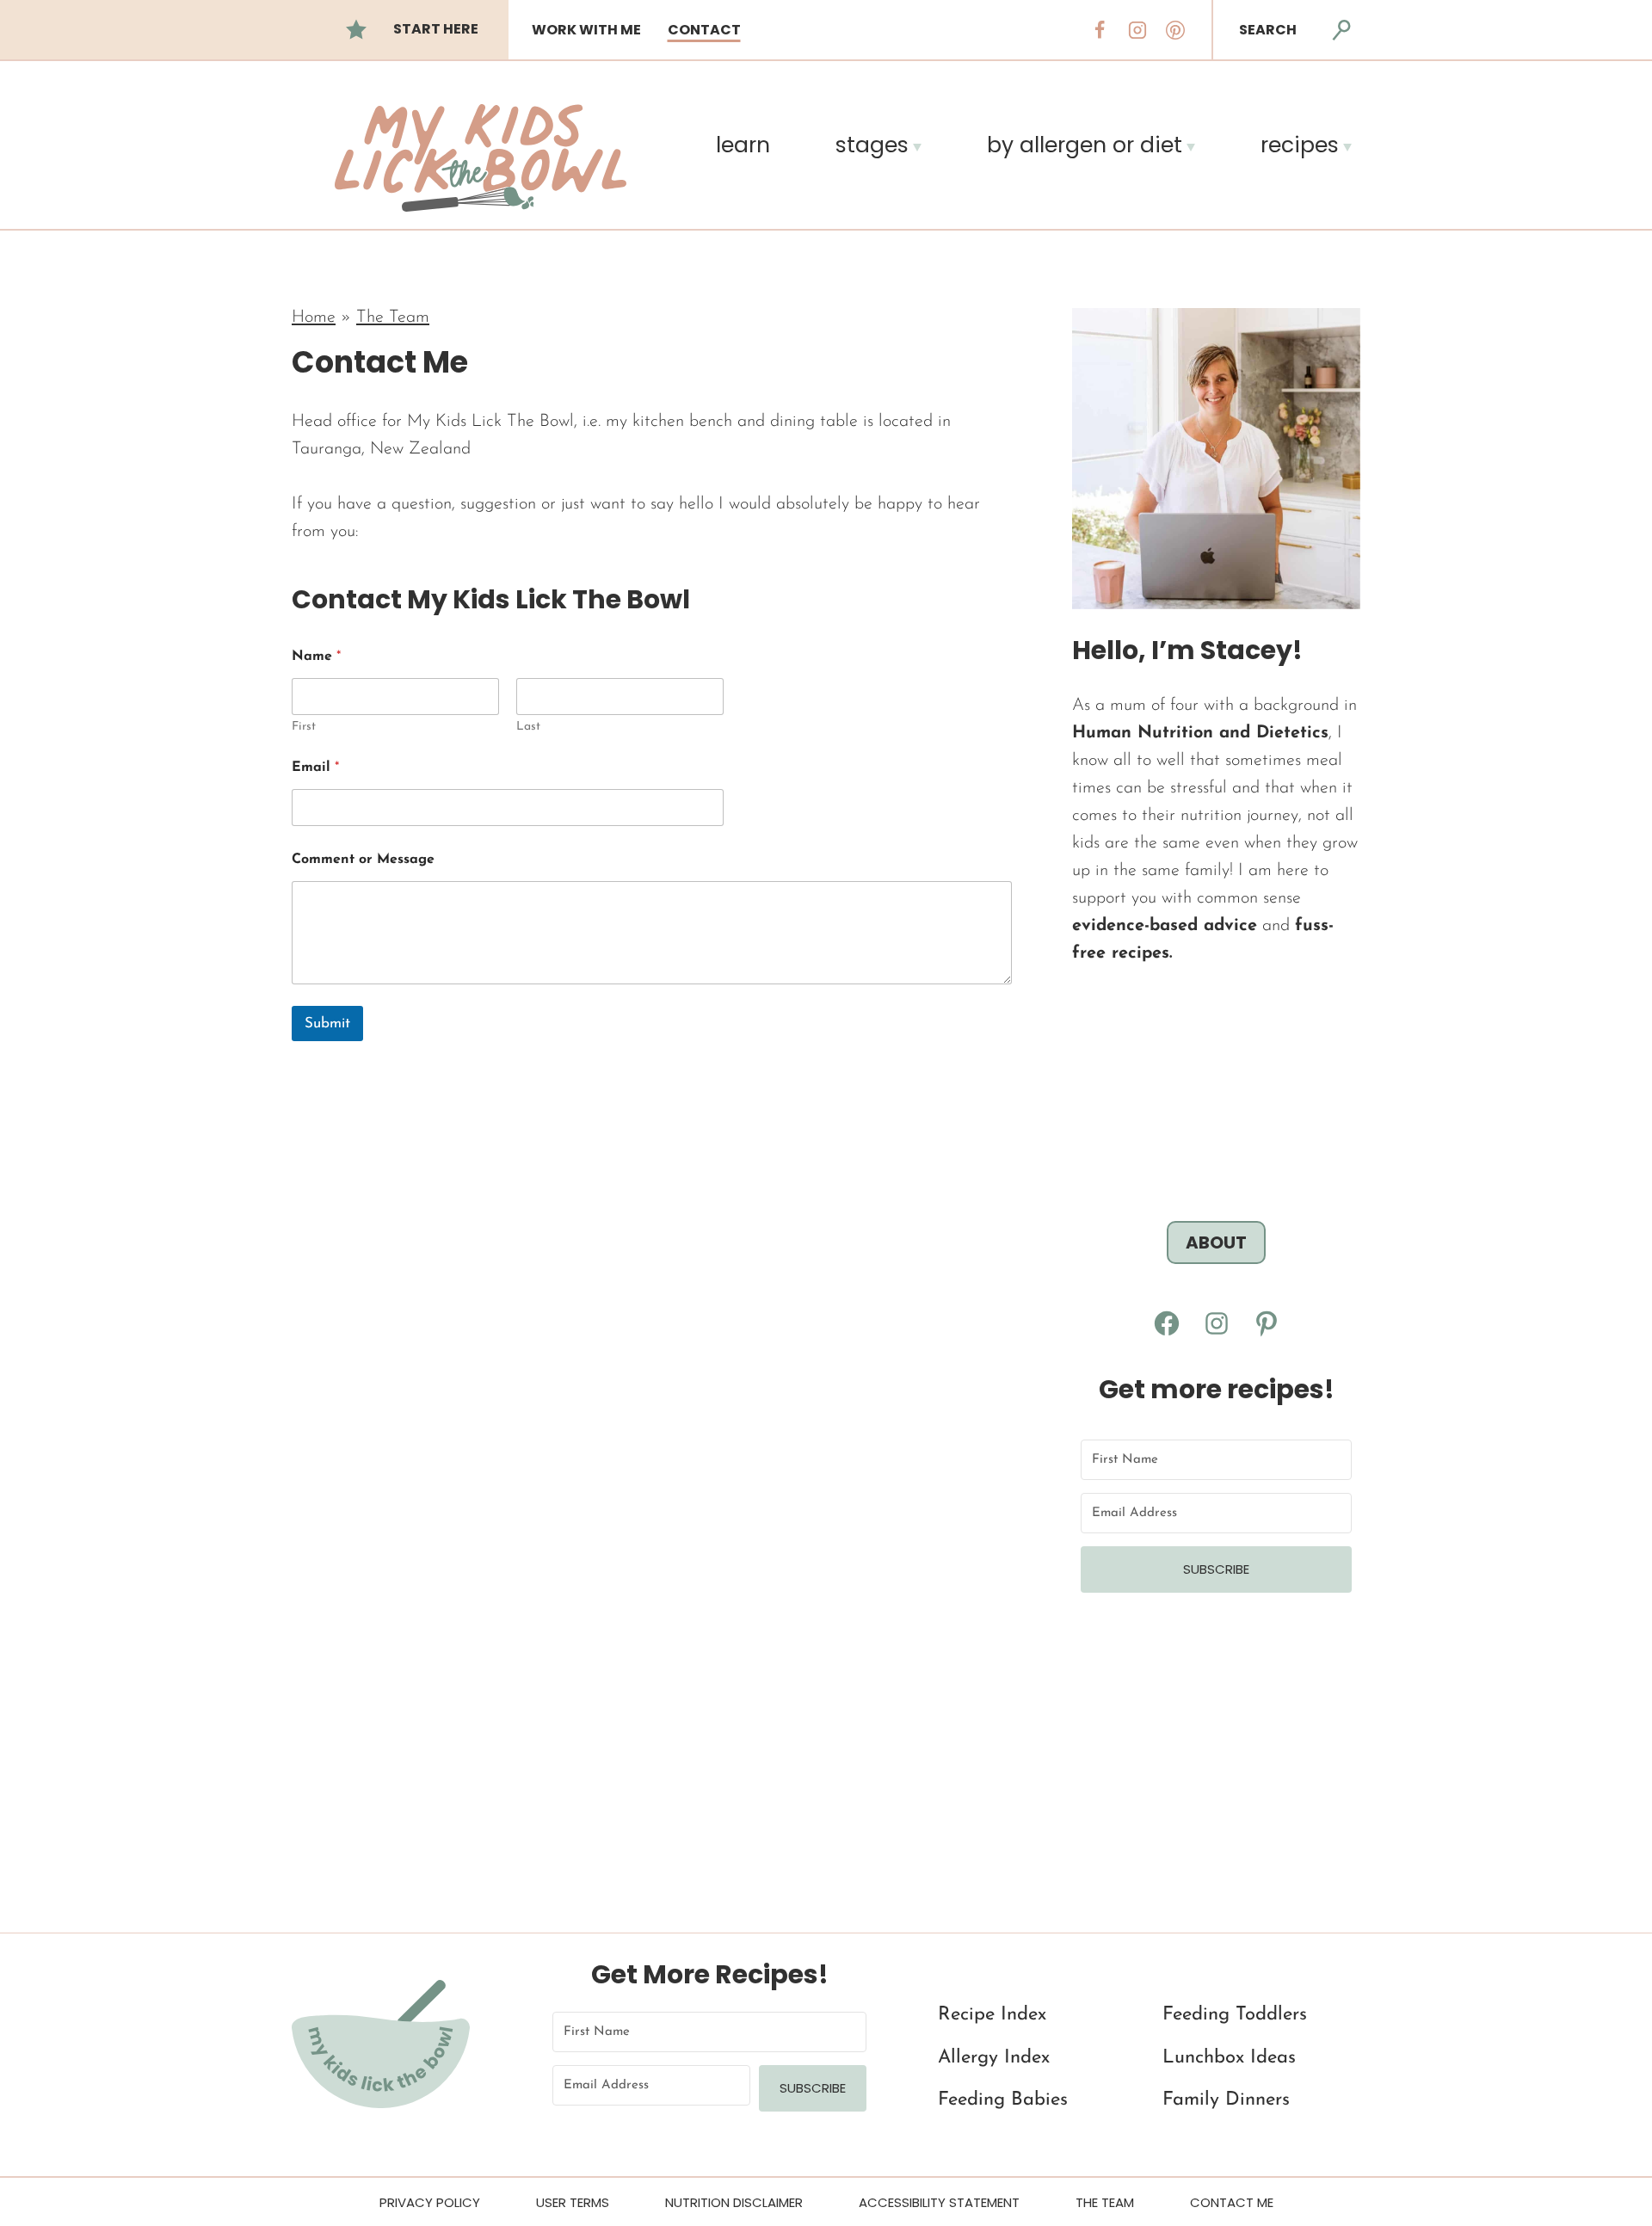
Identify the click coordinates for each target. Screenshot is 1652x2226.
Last (528, 727)
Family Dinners (1226, 2100)
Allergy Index (994, 2058)
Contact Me (1232, 2202)
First (304, 727)
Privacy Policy (430, 2202)
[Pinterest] (1175, 30)
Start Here (436, 29)
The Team (393, 318)
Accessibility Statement (939, 2202)
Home (314, 318)
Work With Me (586, 30)
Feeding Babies (1003, 2100)
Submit (327, 1024)
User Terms (573, 2202)
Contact (704, 30)
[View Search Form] (1341, 30)
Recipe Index (992, 2015)
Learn (743, 145)
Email (315, 768)
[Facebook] (1100, 30)
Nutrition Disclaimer (734, 2202)
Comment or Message (363, 860)
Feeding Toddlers (1235, 2015)
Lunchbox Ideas (1229, 2058)
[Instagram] (1137, 30)
